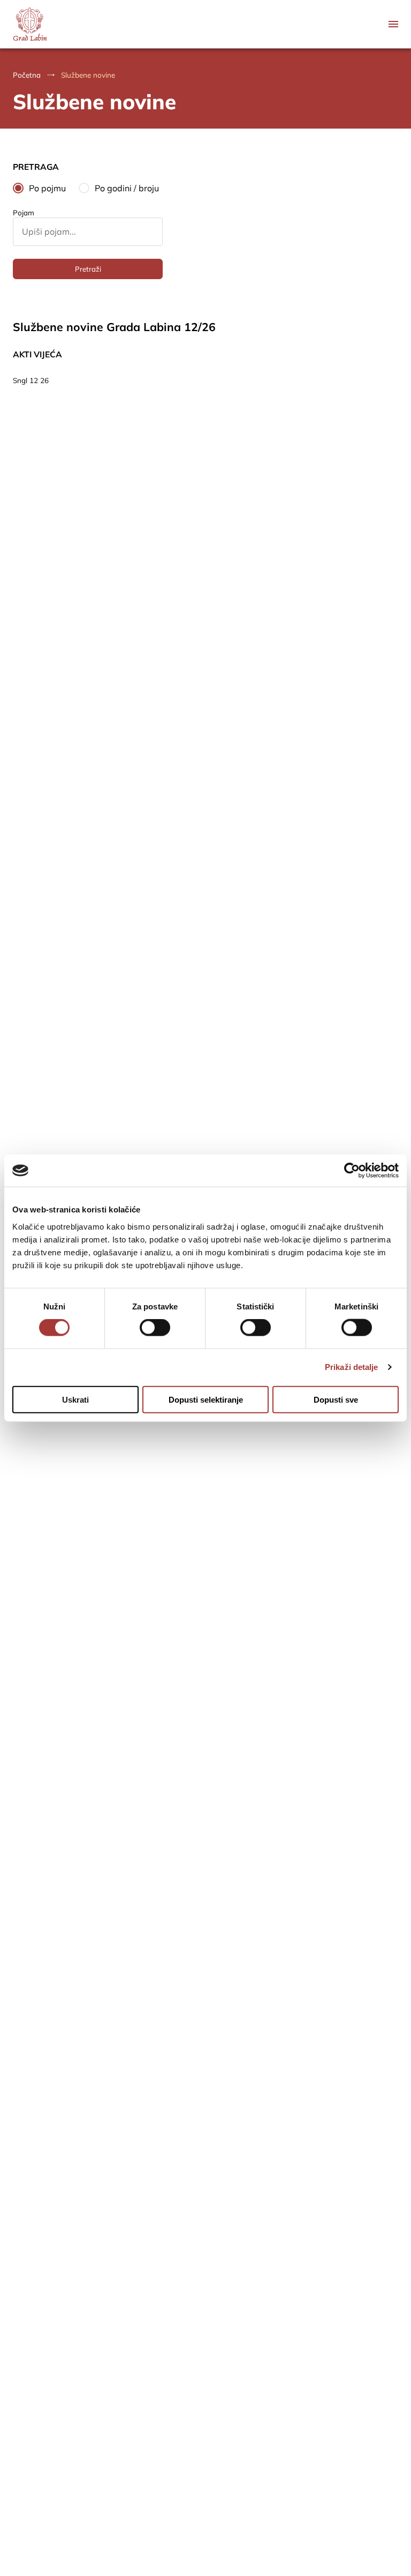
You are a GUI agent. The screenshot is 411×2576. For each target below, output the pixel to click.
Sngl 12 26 (31, 380)
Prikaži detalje (352, 1367)
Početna (27, 75)
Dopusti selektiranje (206, 1399)
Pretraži (88, 269)
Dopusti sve (336, 1399)
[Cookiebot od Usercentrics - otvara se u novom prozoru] (352, 1171)
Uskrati (75, 1399)
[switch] (155, 1328)
